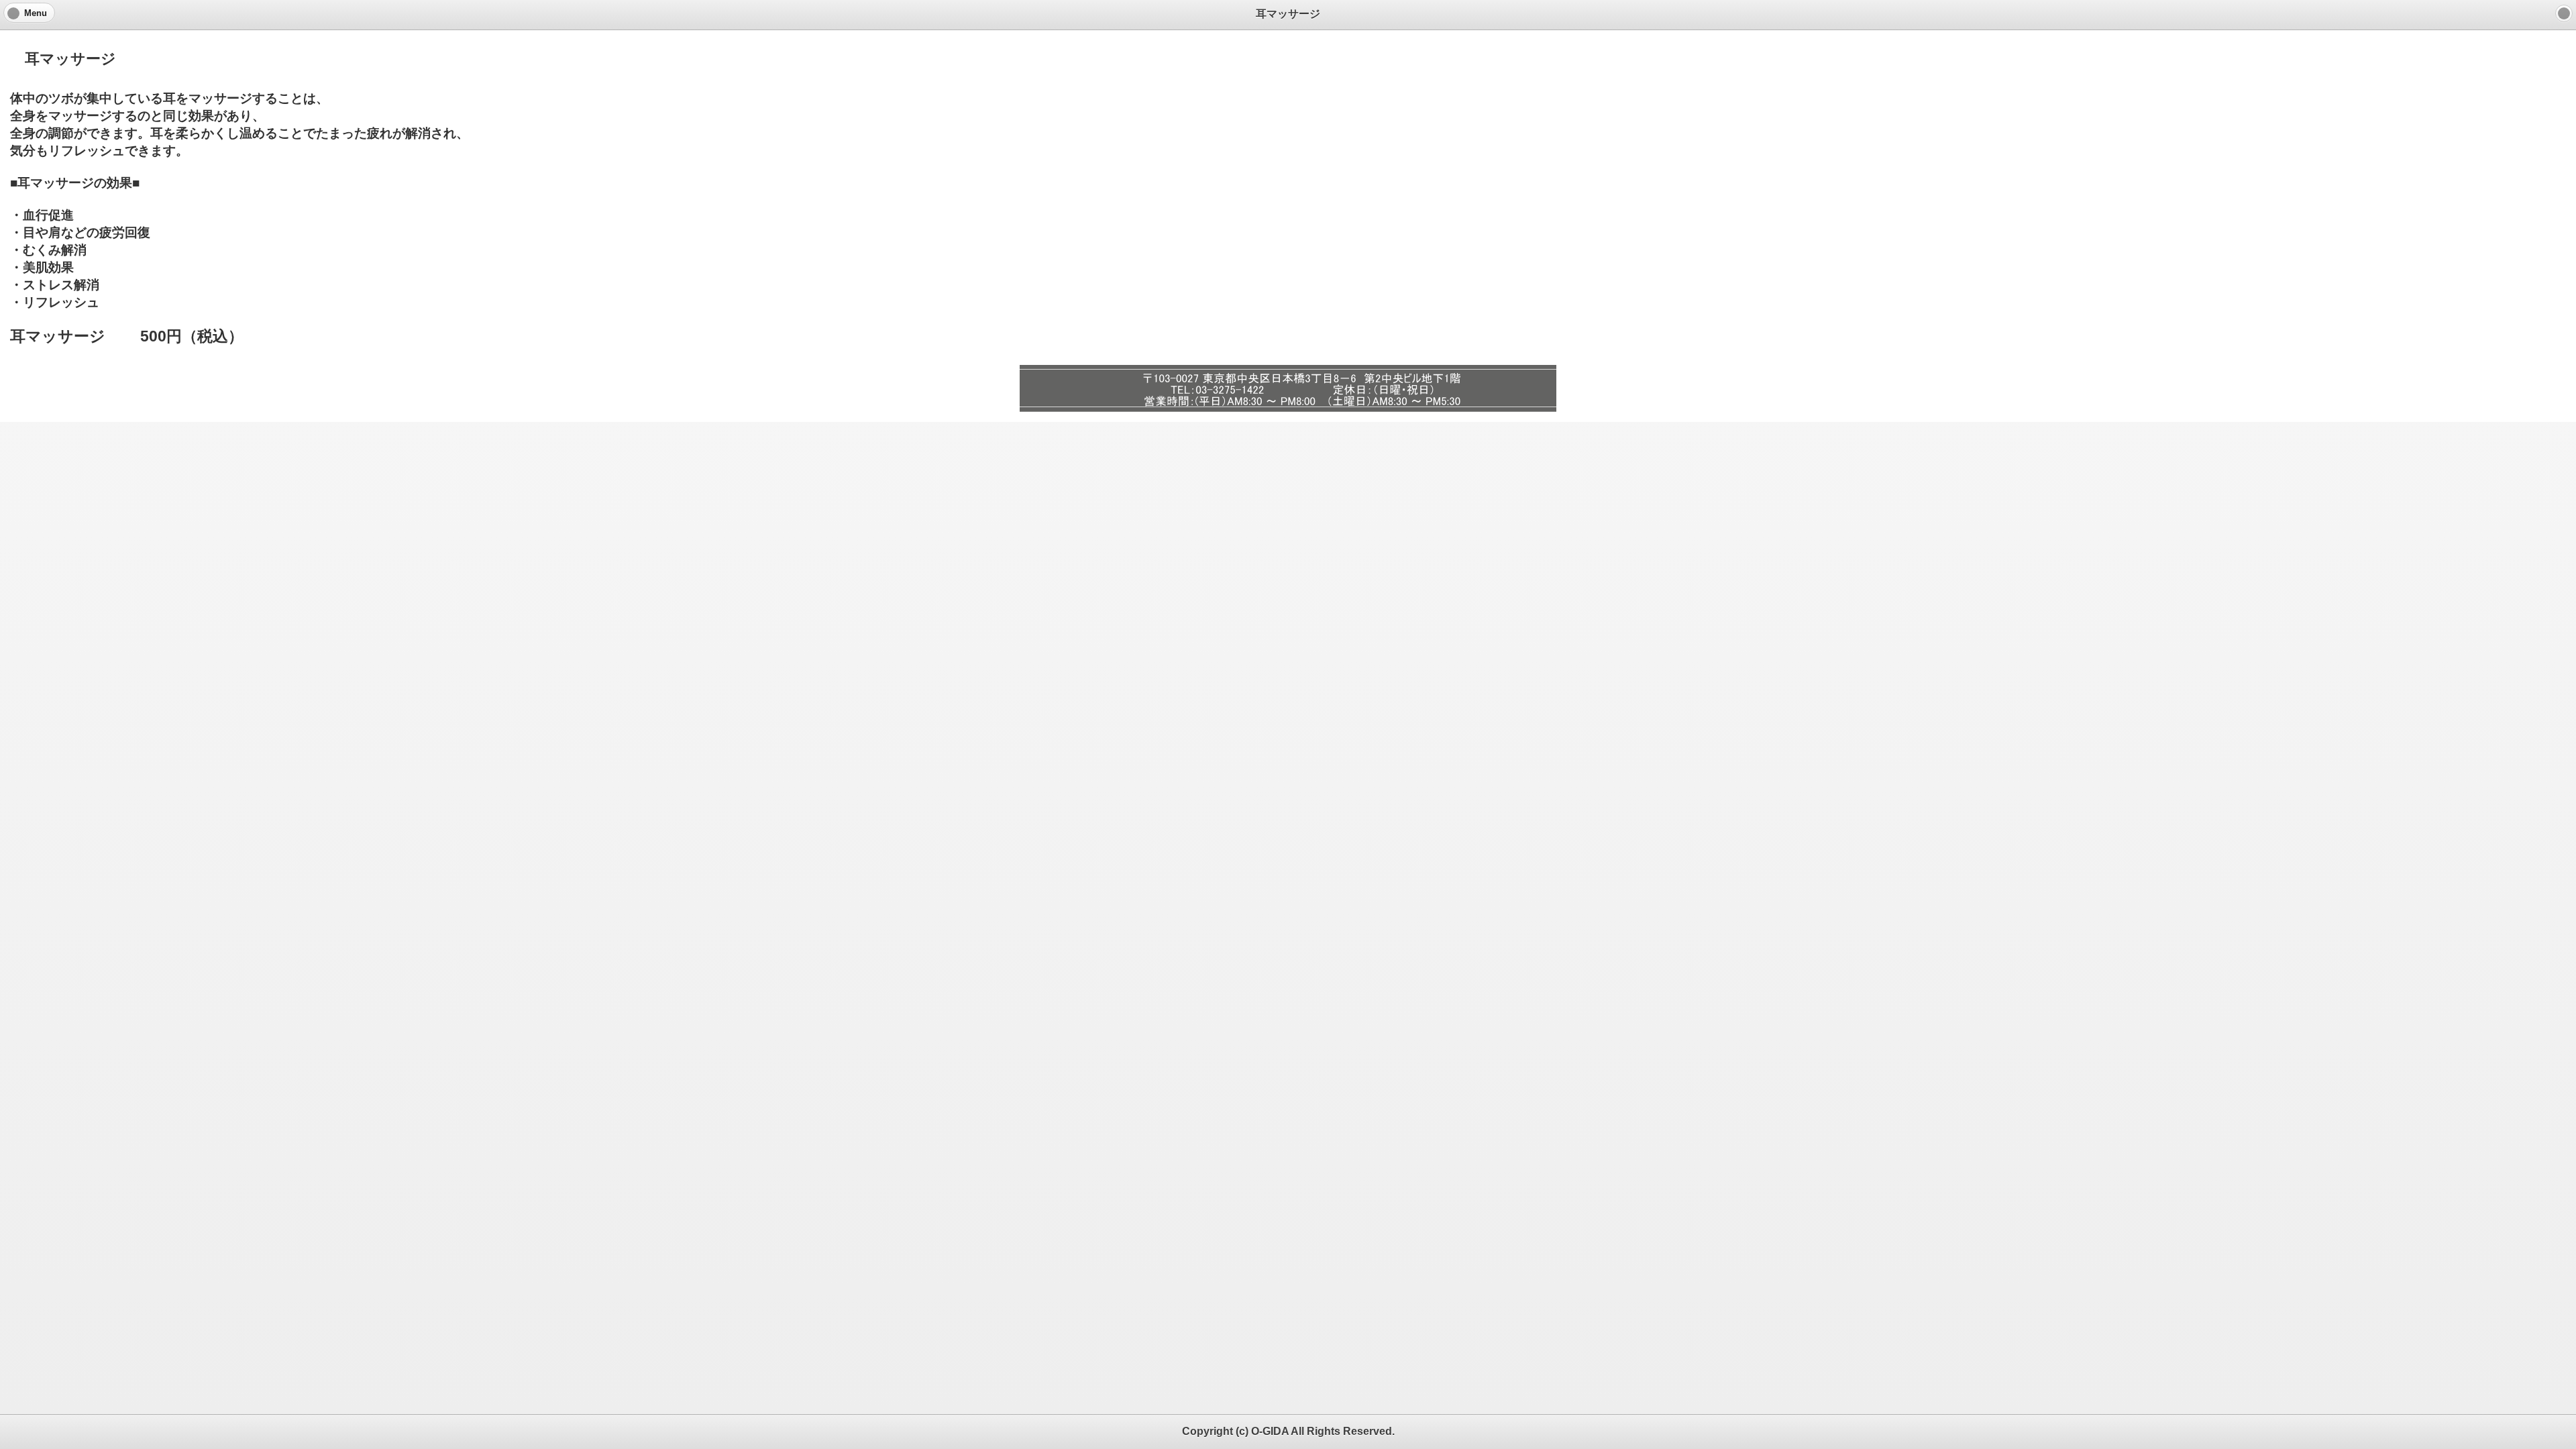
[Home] (2564, 13)
